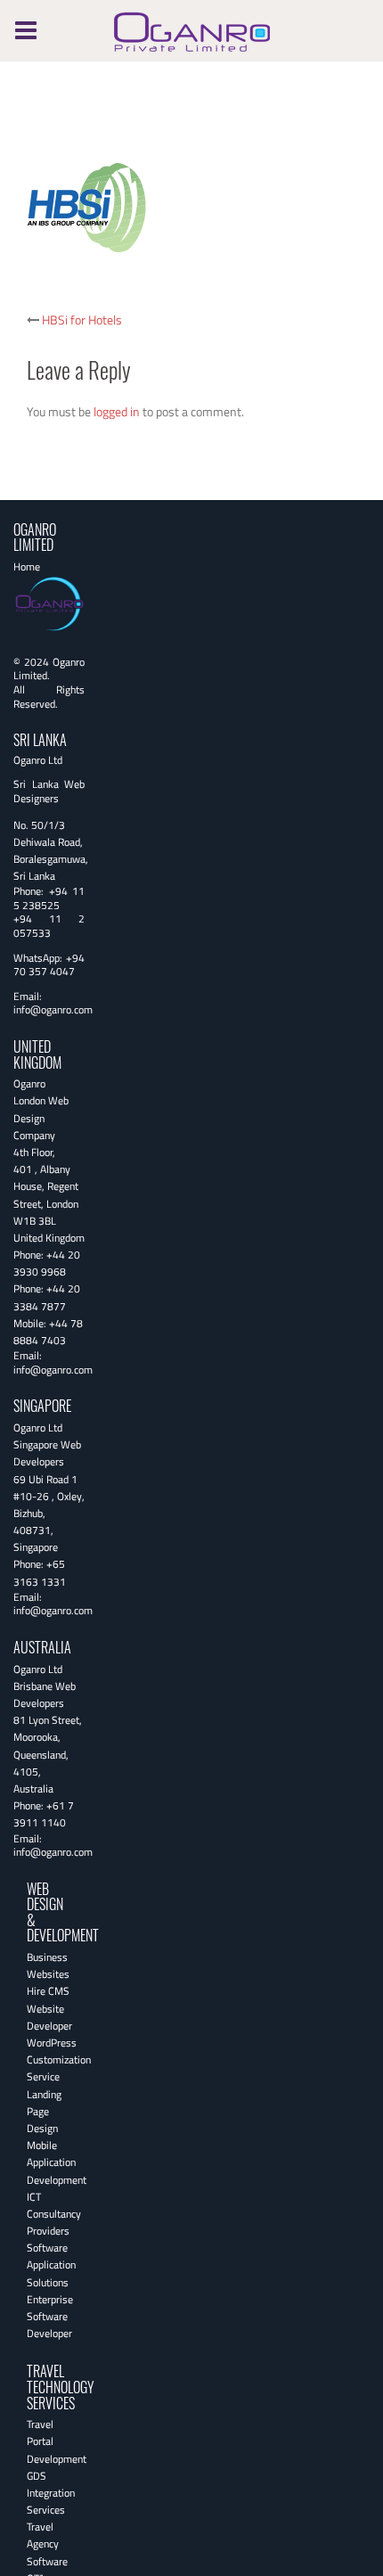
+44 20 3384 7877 (47, 1297)
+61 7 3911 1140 (44, 1814)
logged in (117, 411)
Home (27, 566)
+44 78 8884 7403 (48, 1332)
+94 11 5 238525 (49, 898)
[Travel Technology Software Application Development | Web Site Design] (192, 29)
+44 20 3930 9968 (47, 1263)
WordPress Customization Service (59, 2059)
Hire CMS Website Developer (49, 2008)
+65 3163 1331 (40, 1572)
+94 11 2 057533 (49, 926)
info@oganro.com (53, 1009)
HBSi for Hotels (82, 320)
